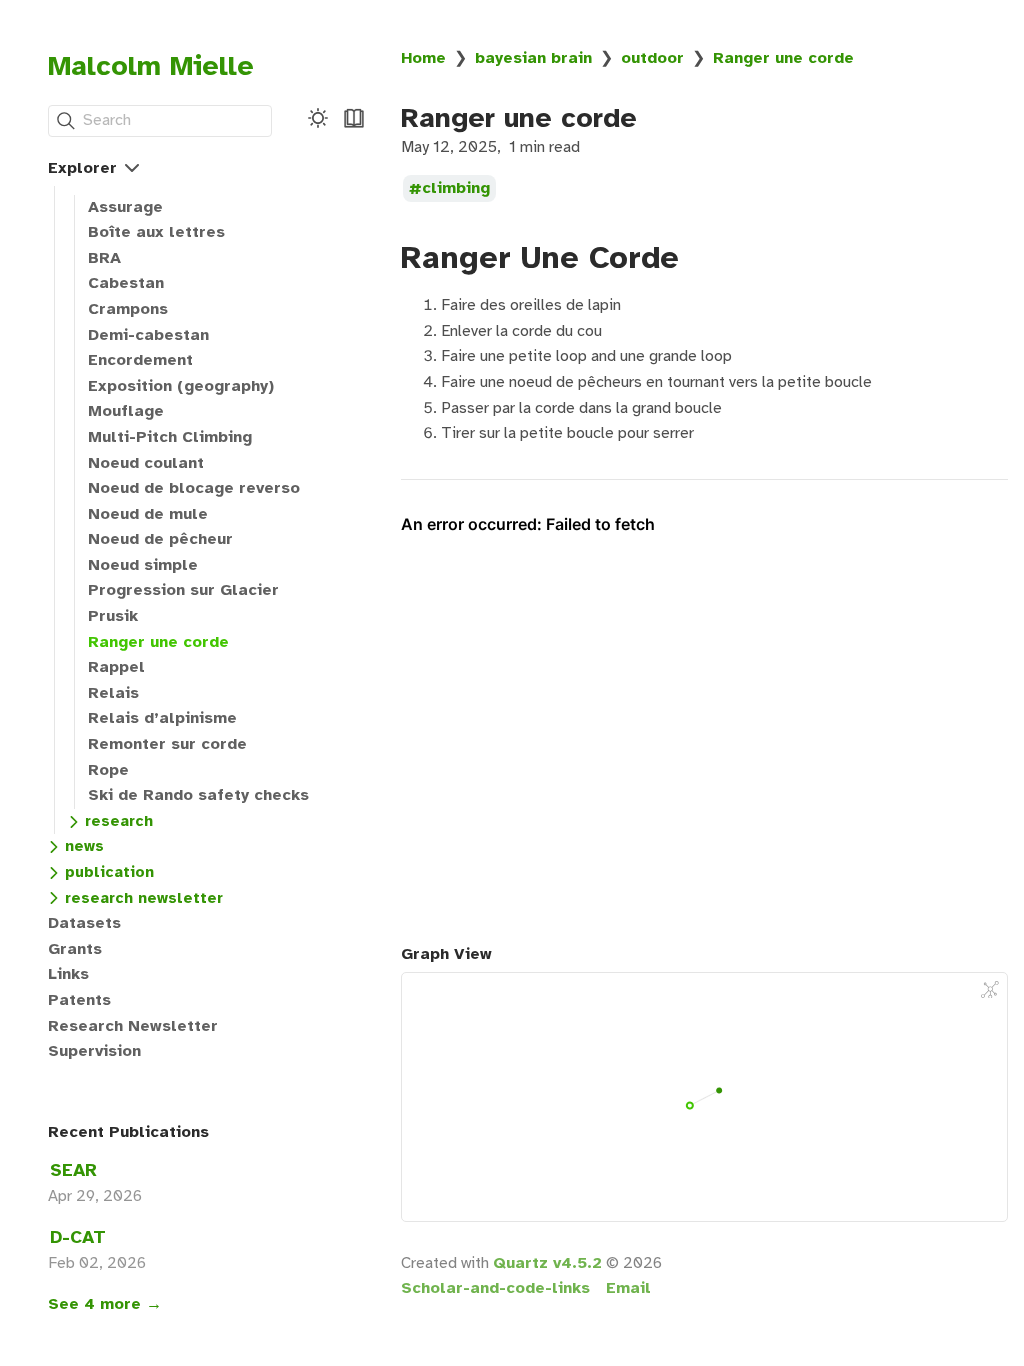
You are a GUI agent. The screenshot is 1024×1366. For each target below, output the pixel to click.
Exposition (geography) (181, 386)
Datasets (84, 923)
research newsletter (144, 898)
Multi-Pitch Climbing (170, 437)
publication (109, 872)
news (84, 846)
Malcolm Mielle (151, 65)
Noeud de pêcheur (160, 539)
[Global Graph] (990, 990)
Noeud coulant (146, 463)
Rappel (116, 667)
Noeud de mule (148, 514)
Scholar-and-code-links (495, 1288)
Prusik (113, 616)
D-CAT (78, 1237)
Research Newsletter (133, 1026)
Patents (79, 1000)
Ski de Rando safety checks (198, 795)
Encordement (140, 360)
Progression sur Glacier (183, 590)
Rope (108, 770)
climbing (456, 189)
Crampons (128, 309)
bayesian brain (533, 58)
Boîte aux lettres (156, 232)
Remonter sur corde (167, 744)
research (119, 821)
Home (423, 58)
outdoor (652, 58)
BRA (104, 258)
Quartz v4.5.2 (547, 1263)
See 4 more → (105, 1304)
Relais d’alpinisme (162, 718)
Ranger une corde (158, 642)
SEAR (73, 1170)
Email (628, 1288)
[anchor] (697, 257)
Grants (75, 949)
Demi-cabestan (148, 335)
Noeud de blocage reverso (194, 488)
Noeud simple (143, 565)
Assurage (125, 207)
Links (68, 974)
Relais (113, 693)
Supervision (94, 1051)
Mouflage (126, 411)
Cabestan (126, 283)
